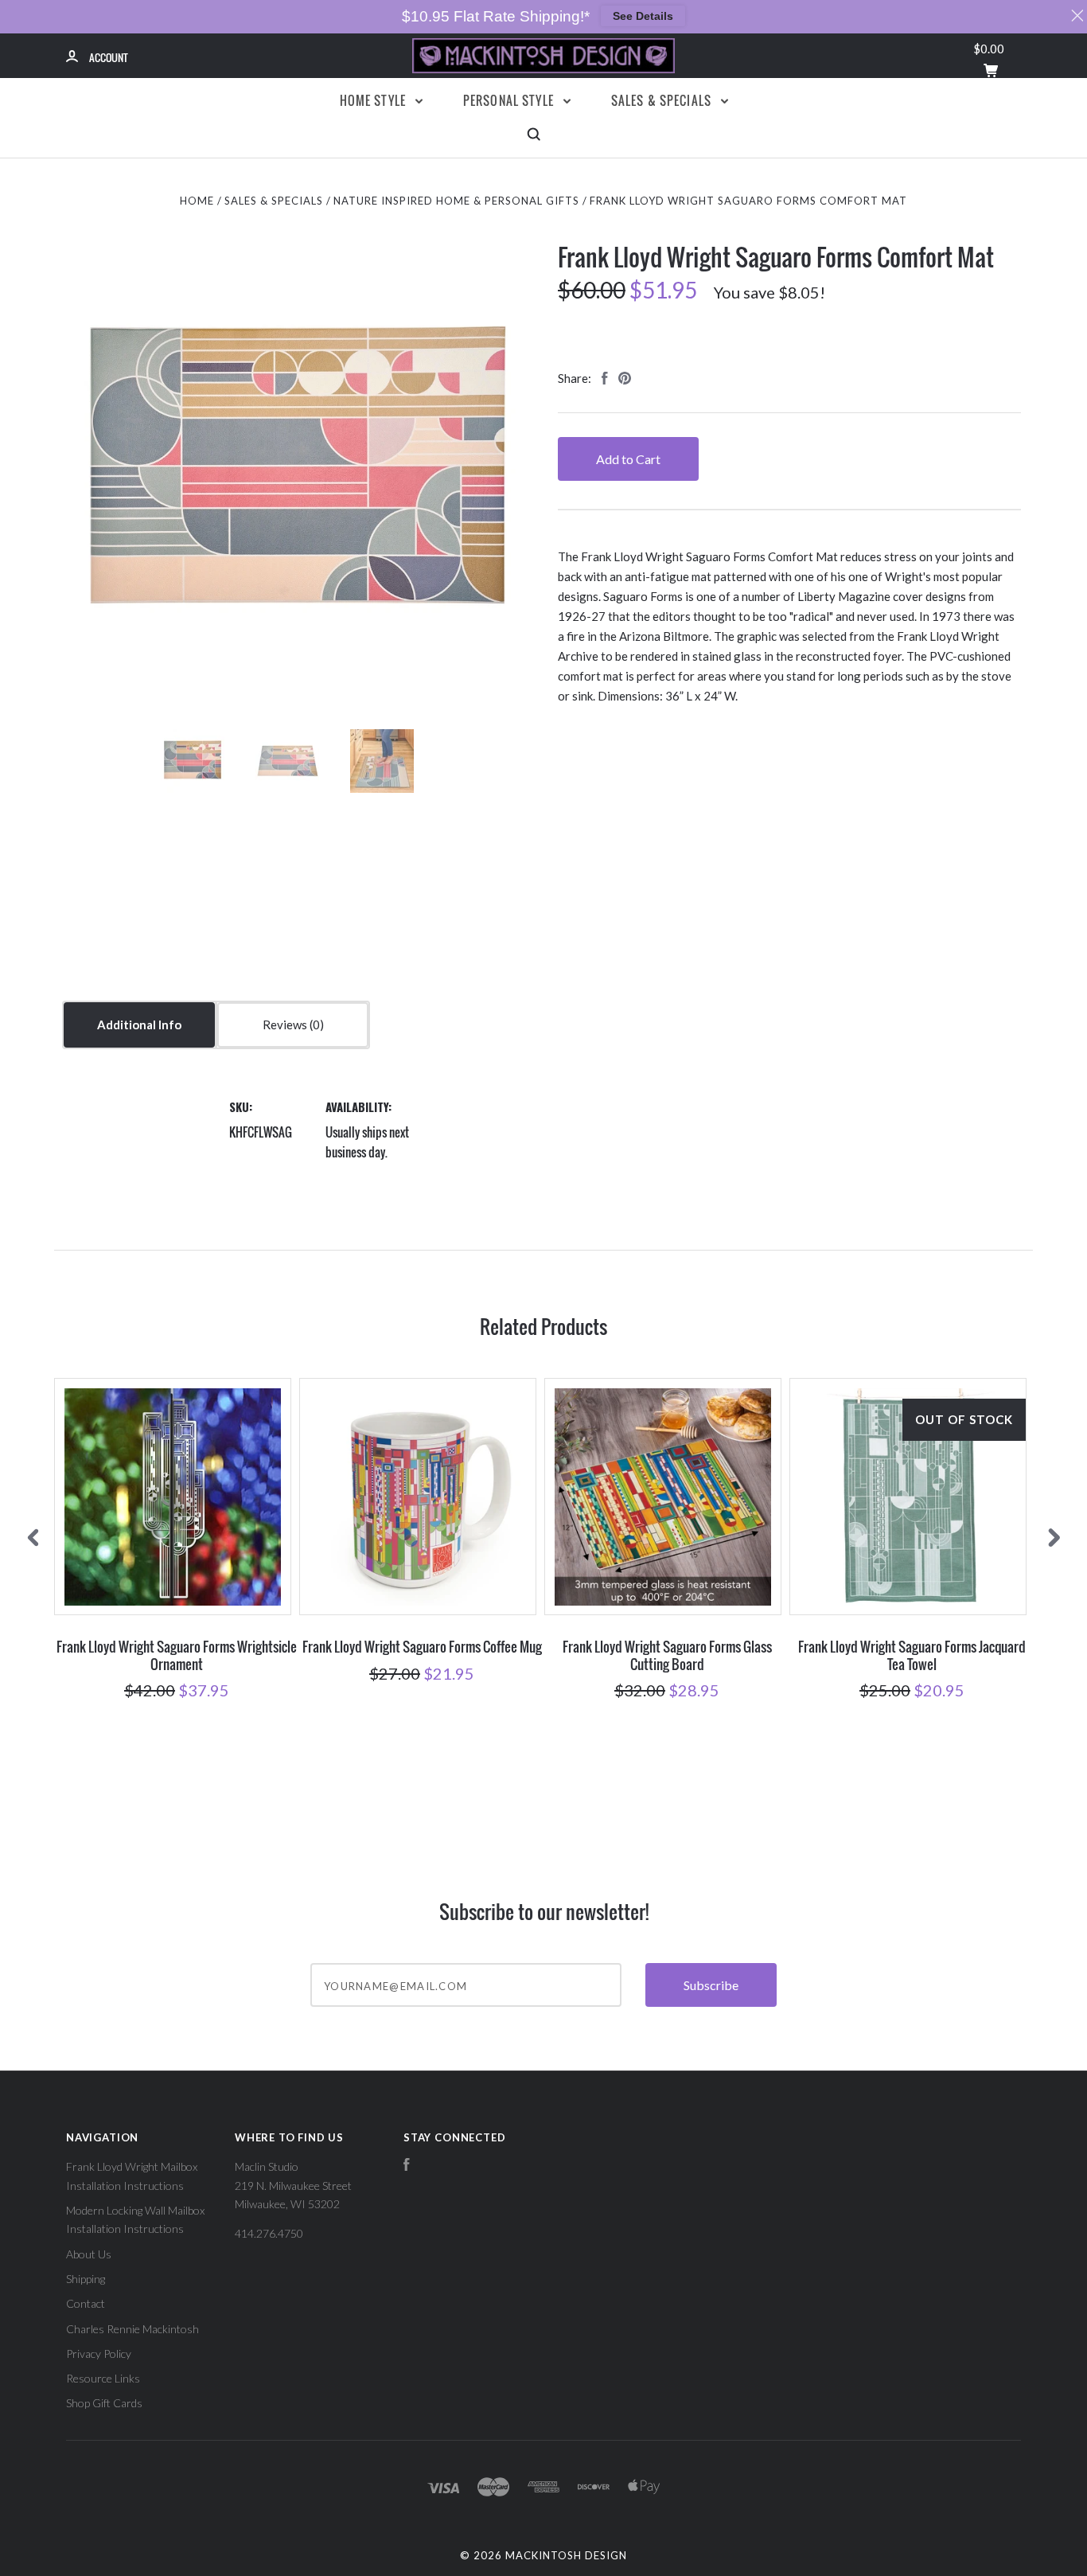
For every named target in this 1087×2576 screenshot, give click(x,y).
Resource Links (103, 2378)
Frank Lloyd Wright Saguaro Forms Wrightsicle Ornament (177, 1655)
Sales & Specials (663, 100)
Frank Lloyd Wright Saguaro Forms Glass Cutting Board (667, 1655)
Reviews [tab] (286, 1025)
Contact (86, 2303)
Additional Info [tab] (139, 1025)
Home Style (375, 100)
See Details (643, 16)
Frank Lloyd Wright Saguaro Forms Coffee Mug (422, 1647)
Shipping (86, 2279)
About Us (89, 2254)
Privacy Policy (99, 2354)
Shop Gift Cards (104, 2403)
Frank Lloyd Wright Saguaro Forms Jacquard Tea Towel (912, 1655)
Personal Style (510, 100)
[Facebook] (407, 2166)
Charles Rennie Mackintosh (132, 2329)
